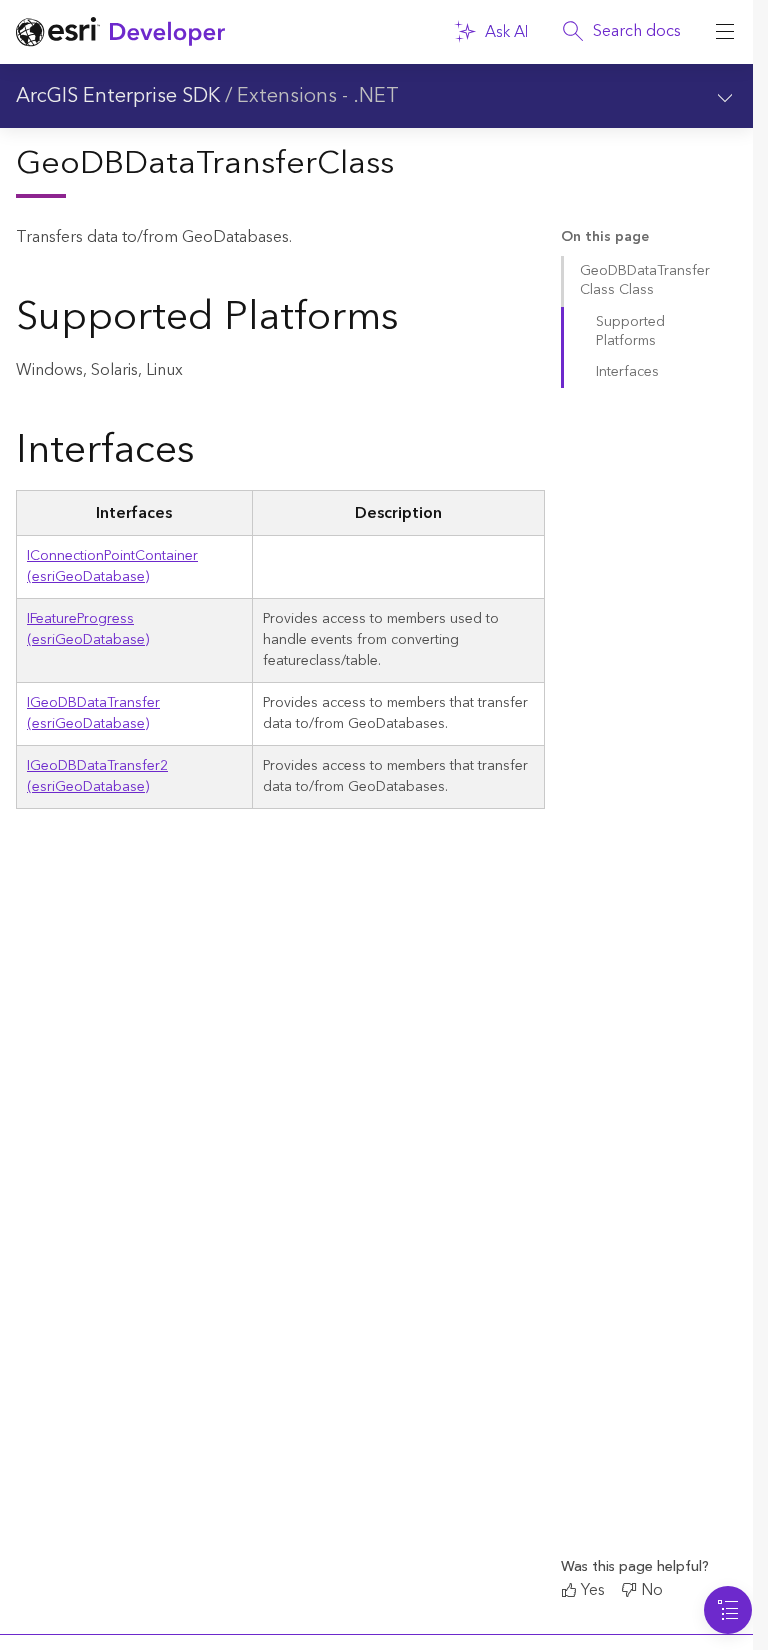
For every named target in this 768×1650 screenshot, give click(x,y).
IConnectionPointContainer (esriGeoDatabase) (112, 566)
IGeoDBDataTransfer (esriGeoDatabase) (93, 713)
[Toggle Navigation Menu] (728, 1610)
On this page (605, 237)
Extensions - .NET (318, 96)
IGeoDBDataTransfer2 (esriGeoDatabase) (97, 776)
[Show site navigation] (725, 32)
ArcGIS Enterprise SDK (118, 96)
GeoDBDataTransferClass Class (645, 280)
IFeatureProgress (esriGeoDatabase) (88, 629)
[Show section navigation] (725, 96)
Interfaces (627, 372)
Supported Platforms (630, 331)
